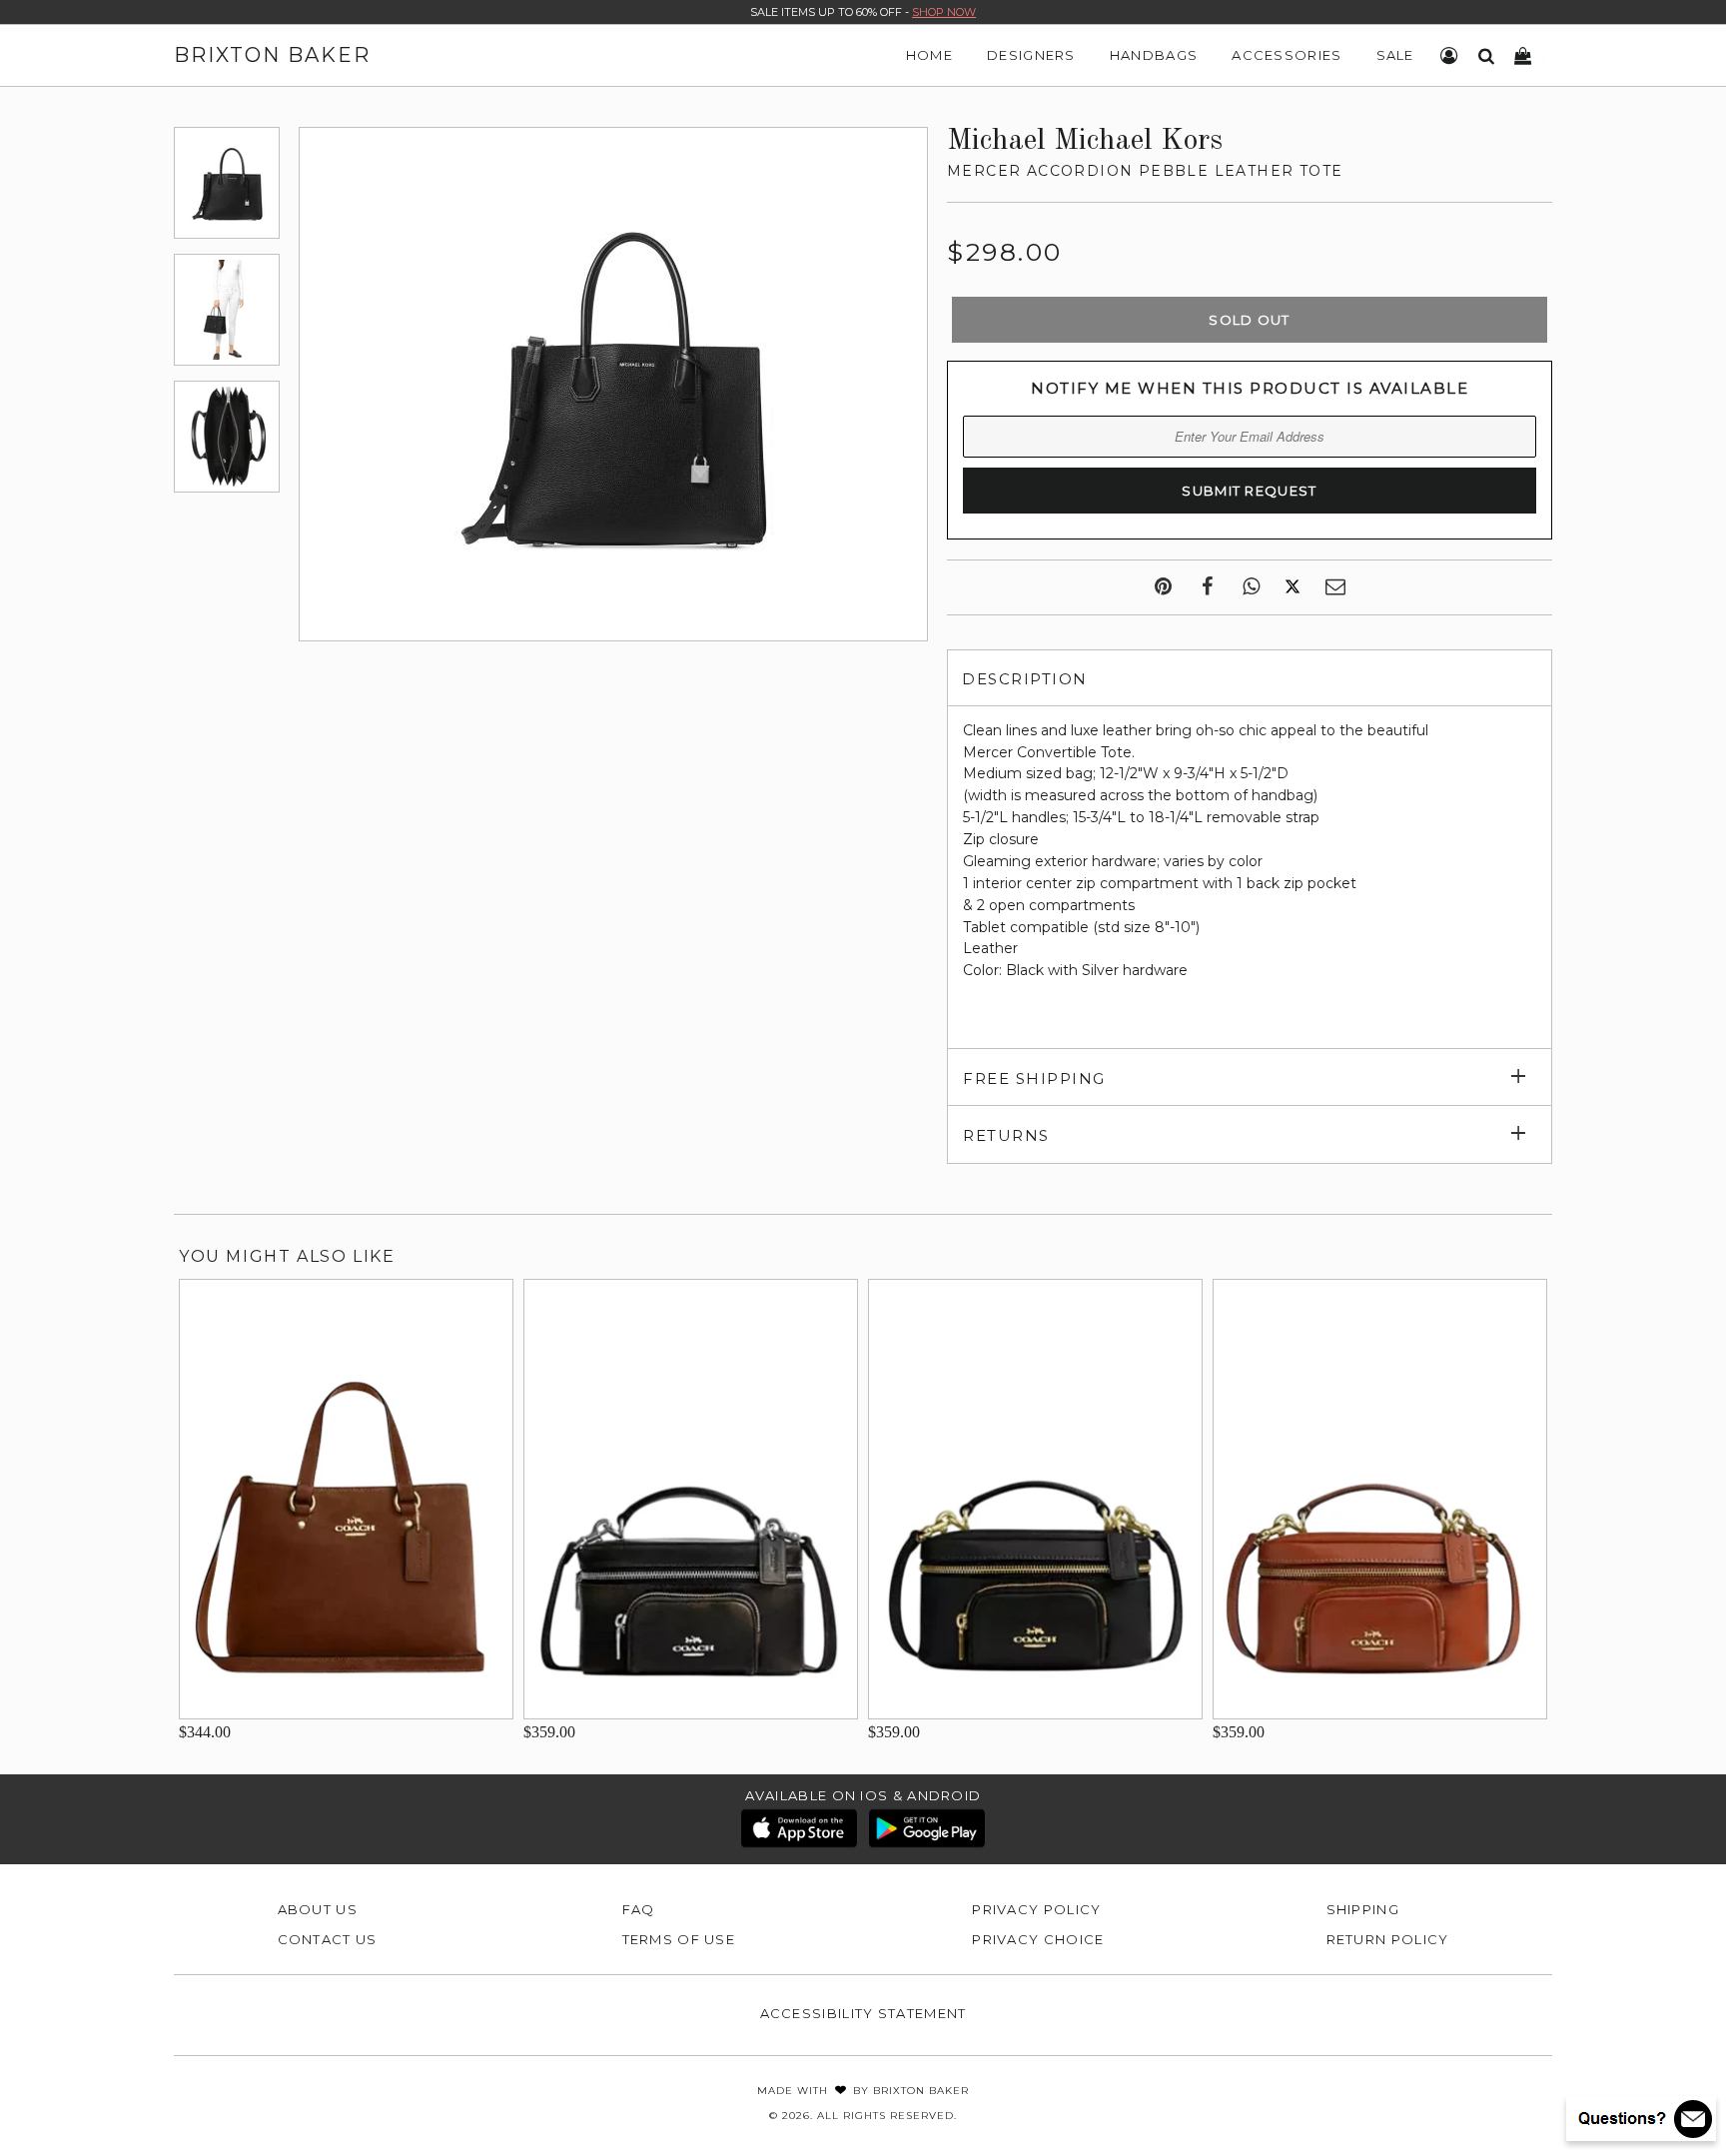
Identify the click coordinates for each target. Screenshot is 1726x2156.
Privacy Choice (1038, 1939)
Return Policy (1388, 1939)
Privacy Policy (1036, 1909)
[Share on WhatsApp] (1251, 587)
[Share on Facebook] (1207, 587)
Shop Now (944, 12)
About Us (318, 1909)
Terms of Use (679, 1939)
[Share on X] (1293, 587)
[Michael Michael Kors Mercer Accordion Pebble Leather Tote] (227, 183)
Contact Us (328, 1939)
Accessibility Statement (863, 2013)
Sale (1395, 55)
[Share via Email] (1335, 587)
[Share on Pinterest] (1163, 587)
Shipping (1363, 1909)
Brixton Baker (272, 55)
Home (929, 55)
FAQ (639, 1909)
